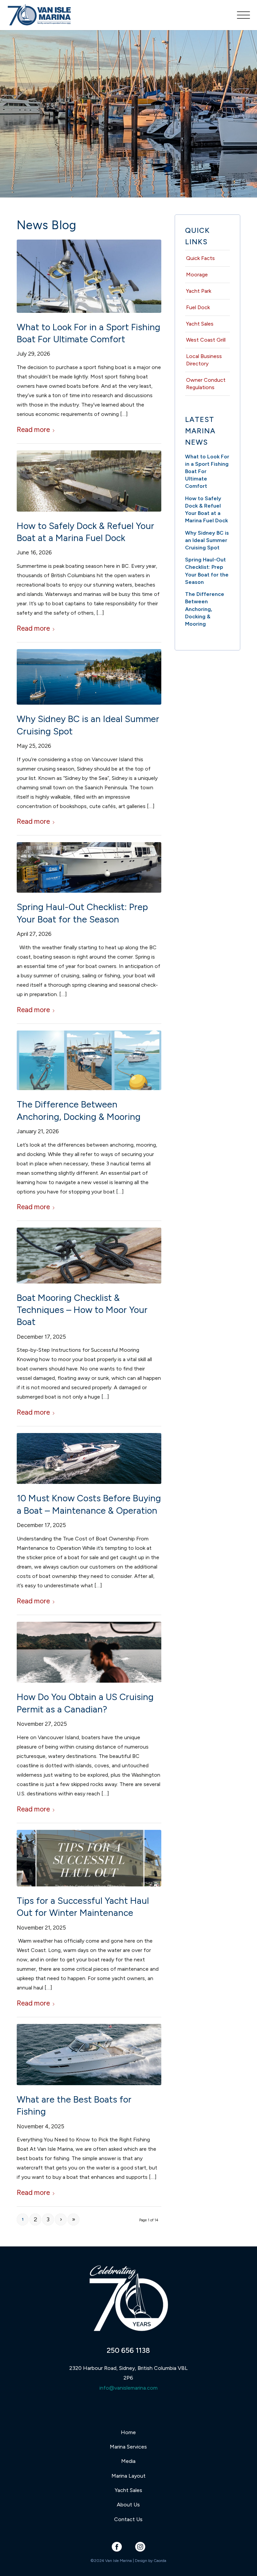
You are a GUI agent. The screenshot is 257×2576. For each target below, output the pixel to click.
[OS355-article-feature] (89, 2055)
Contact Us (128, 2519)
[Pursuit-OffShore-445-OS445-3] (89, 276)
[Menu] (240, 15)
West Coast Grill (206, 340)
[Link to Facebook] (117, 2547)
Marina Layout (128, 2476)
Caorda (160, 2561)
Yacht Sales (200, 324)
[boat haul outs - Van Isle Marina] (89, 1858)
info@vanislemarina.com (128, 2388)
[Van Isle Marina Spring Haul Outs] (89, 867)
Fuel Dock (198, 307)
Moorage (197, 275)
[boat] (89, 1458)
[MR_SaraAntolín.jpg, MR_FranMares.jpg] (89, 1652)
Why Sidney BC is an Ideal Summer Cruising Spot (207, 540)
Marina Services (128, 2447)
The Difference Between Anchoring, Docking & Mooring (205, 609)
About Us (128, 2505)
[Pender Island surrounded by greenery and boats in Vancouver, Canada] (89, 677)
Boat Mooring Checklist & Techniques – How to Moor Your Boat (82, 1310)
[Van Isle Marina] (40, 18)
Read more (33, 429)
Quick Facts (200, 258)
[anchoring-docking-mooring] (89, 1060)
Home (128, 2432)
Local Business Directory (204, 360)
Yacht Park (199, 291)
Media (128, 2461)
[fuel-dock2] (89, 481)
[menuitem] (240, 15)
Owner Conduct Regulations (206, 384)
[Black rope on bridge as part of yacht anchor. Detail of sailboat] (89, 1255)
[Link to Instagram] (140, 2547)
